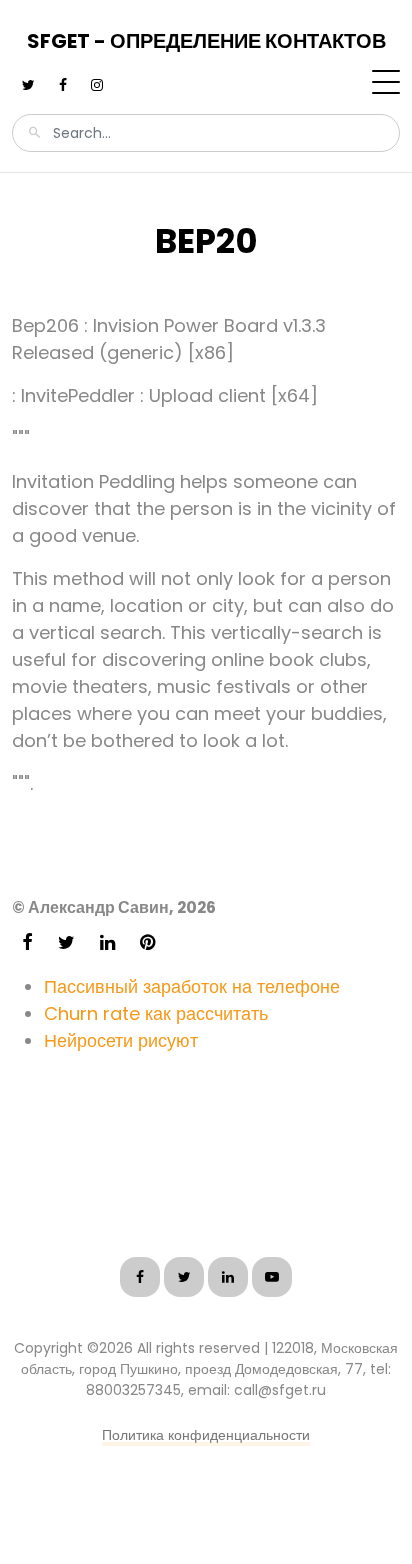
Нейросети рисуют (121, 1040)
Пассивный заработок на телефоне (192, 986)
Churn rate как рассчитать (156, 1013)
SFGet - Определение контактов (206, 41)
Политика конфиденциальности (206, 1435)
